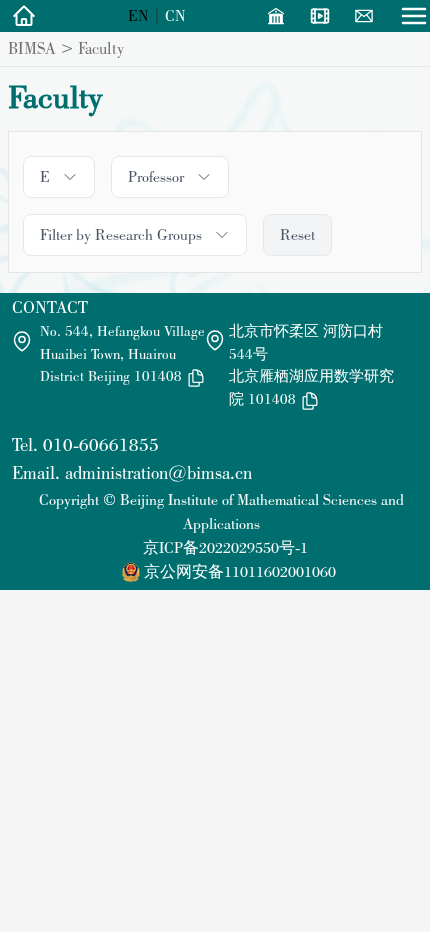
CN (175, 15)
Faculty (101, 48)
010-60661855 (101, 444)
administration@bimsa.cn (158, 472)
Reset (297, 234)
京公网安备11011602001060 (240, 571)
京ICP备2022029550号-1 (225, 547)
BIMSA (32, 48)
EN (138, 15)
